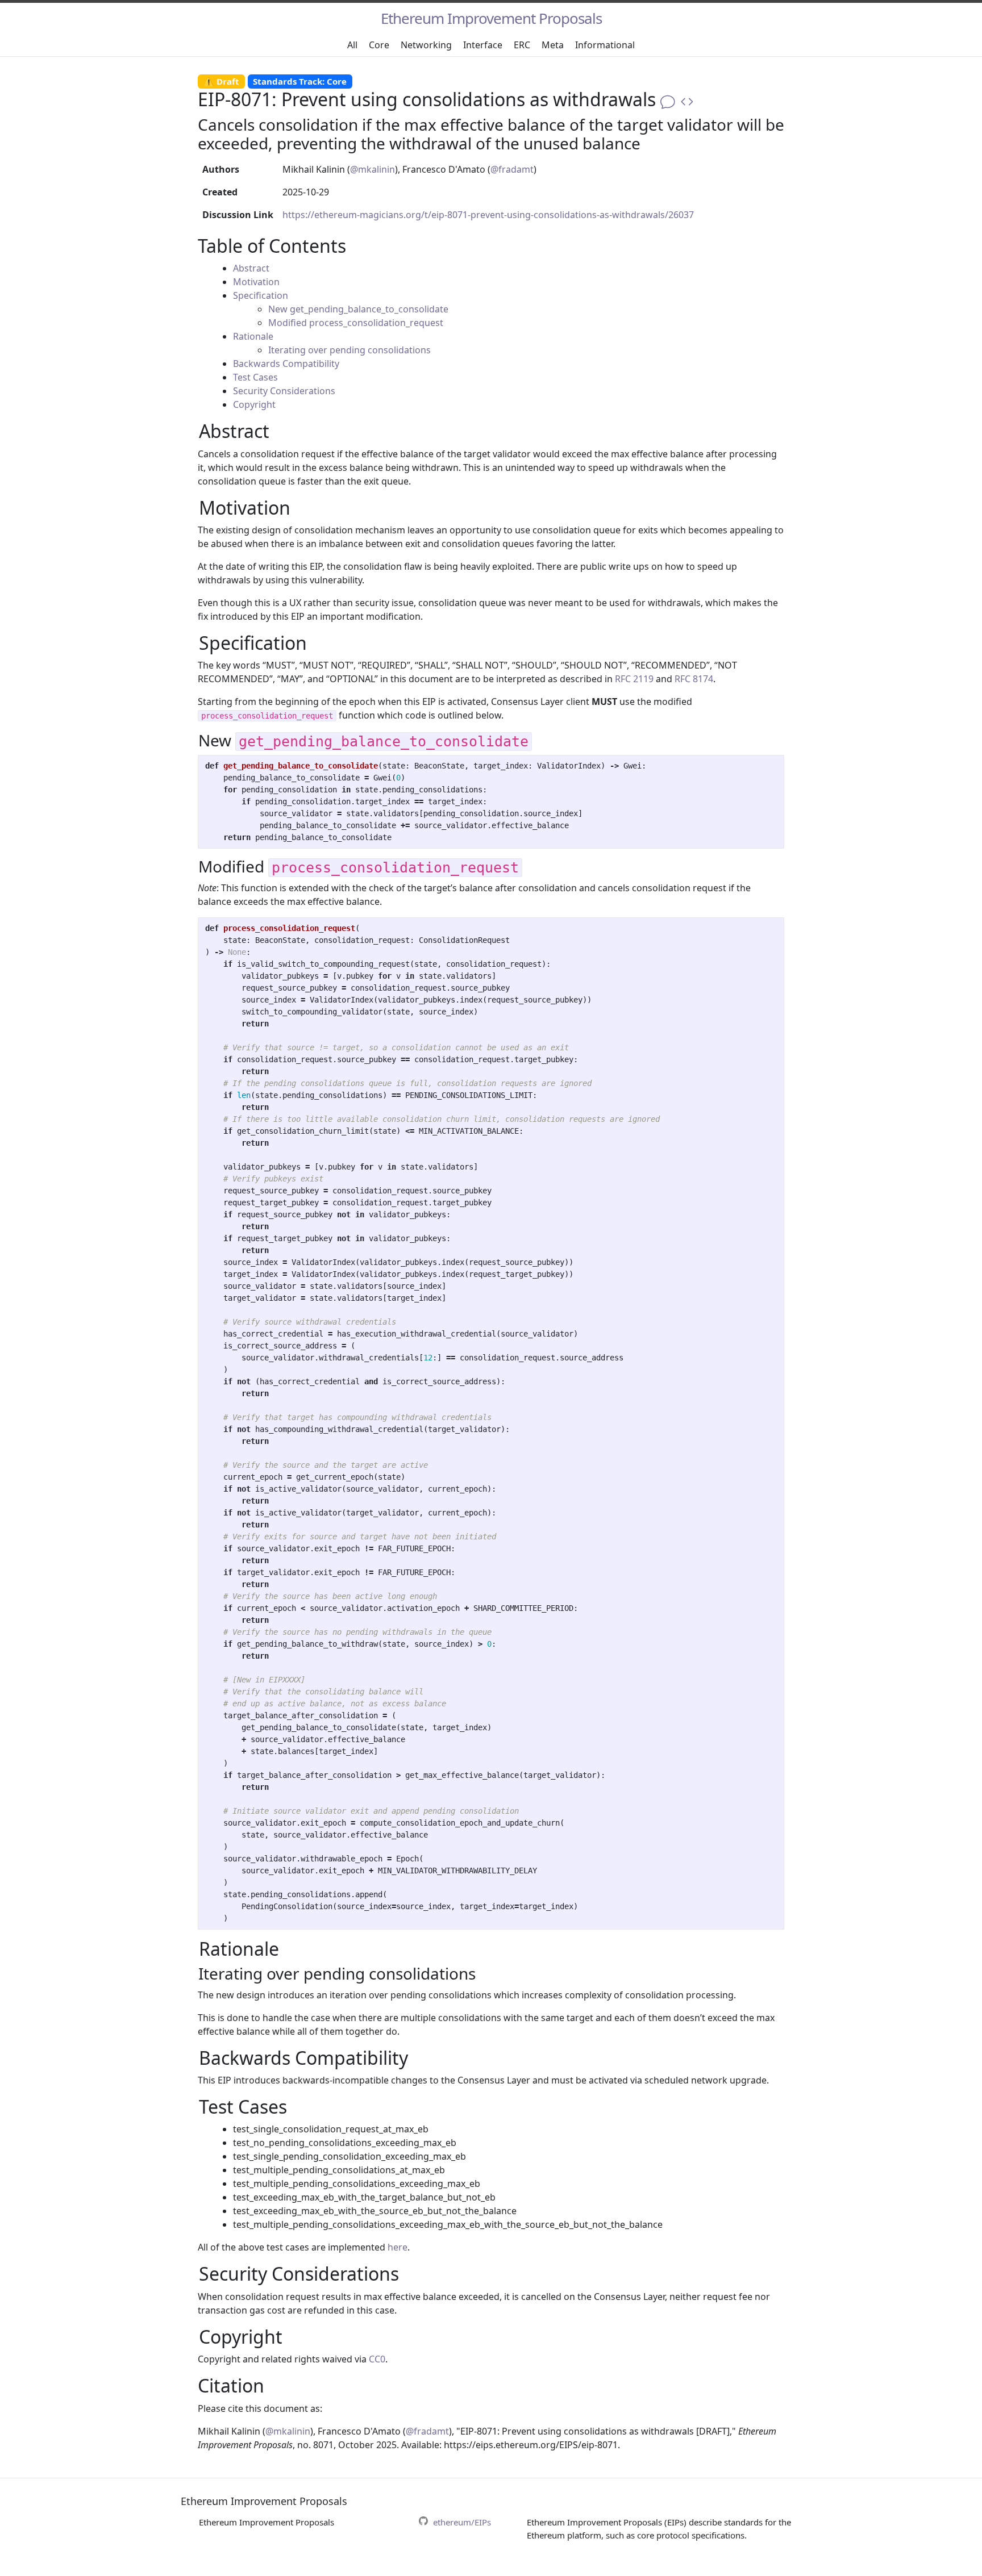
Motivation (256, 282)
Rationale (253, 336)
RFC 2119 (634, 679)
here (398, 2247)
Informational (605, 45)
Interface (483, 45)
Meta (553, 45)
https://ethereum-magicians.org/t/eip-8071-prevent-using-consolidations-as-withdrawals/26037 (488, 215)
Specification (261, 295)
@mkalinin (373, 169)
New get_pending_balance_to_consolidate (358, 309)
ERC (522, 45)
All (352, 45)
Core (379, 45)
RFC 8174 (694, 679)
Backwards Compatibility (286, 364)
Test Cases (255, 377)
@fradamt (512, 169)
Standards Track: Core (300, 81)
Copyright (254, 404)
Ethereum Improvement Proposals (491, 18)
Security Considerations (284, 391)
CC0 (377, 2359)
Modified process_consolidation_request (356, 323)
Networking (426, 45)
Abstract (251, 268)
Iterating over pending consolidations (349, 350)
